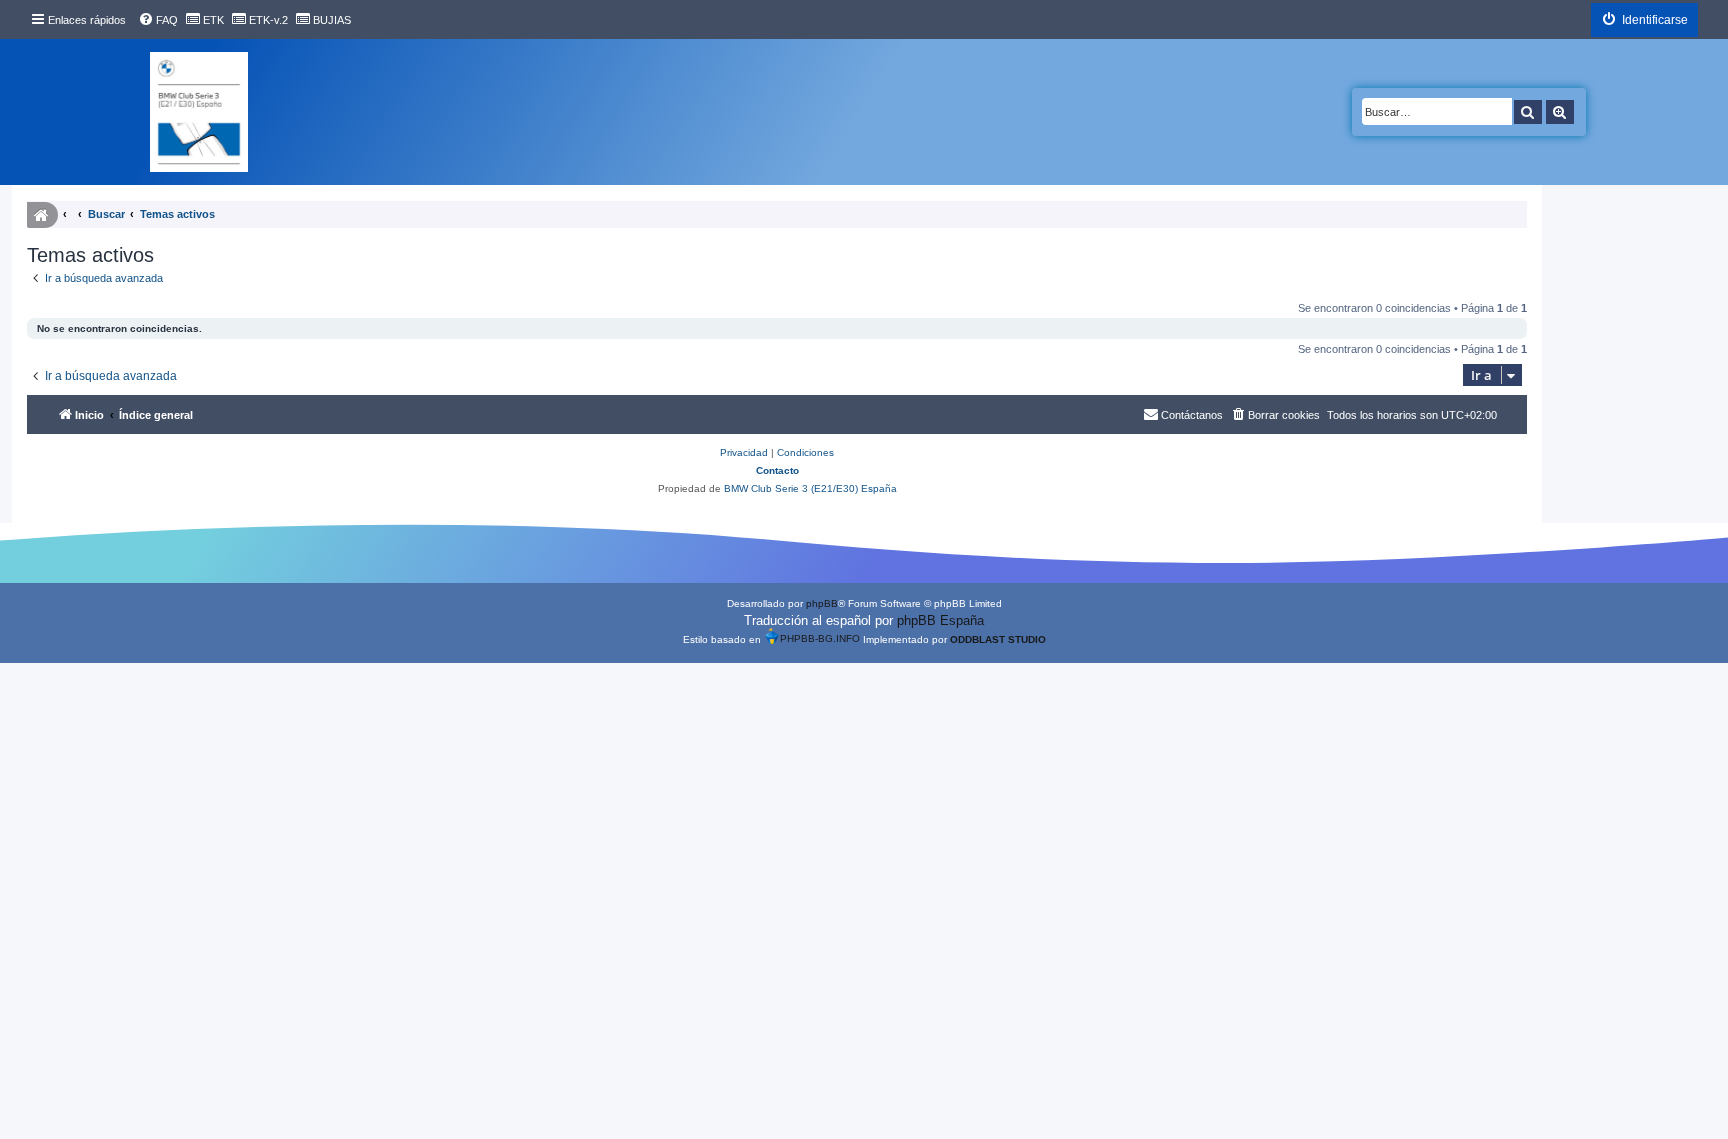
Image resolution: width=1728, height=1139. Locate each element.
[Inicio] (199, 112)
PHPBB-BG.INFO (820, 639)
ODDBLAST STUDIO (998, 639)
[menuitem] (158, 20)
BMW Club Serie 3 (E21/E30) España (810, 488)
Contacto (777, 470)
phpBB (822, 603)
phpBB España (940, 620)
